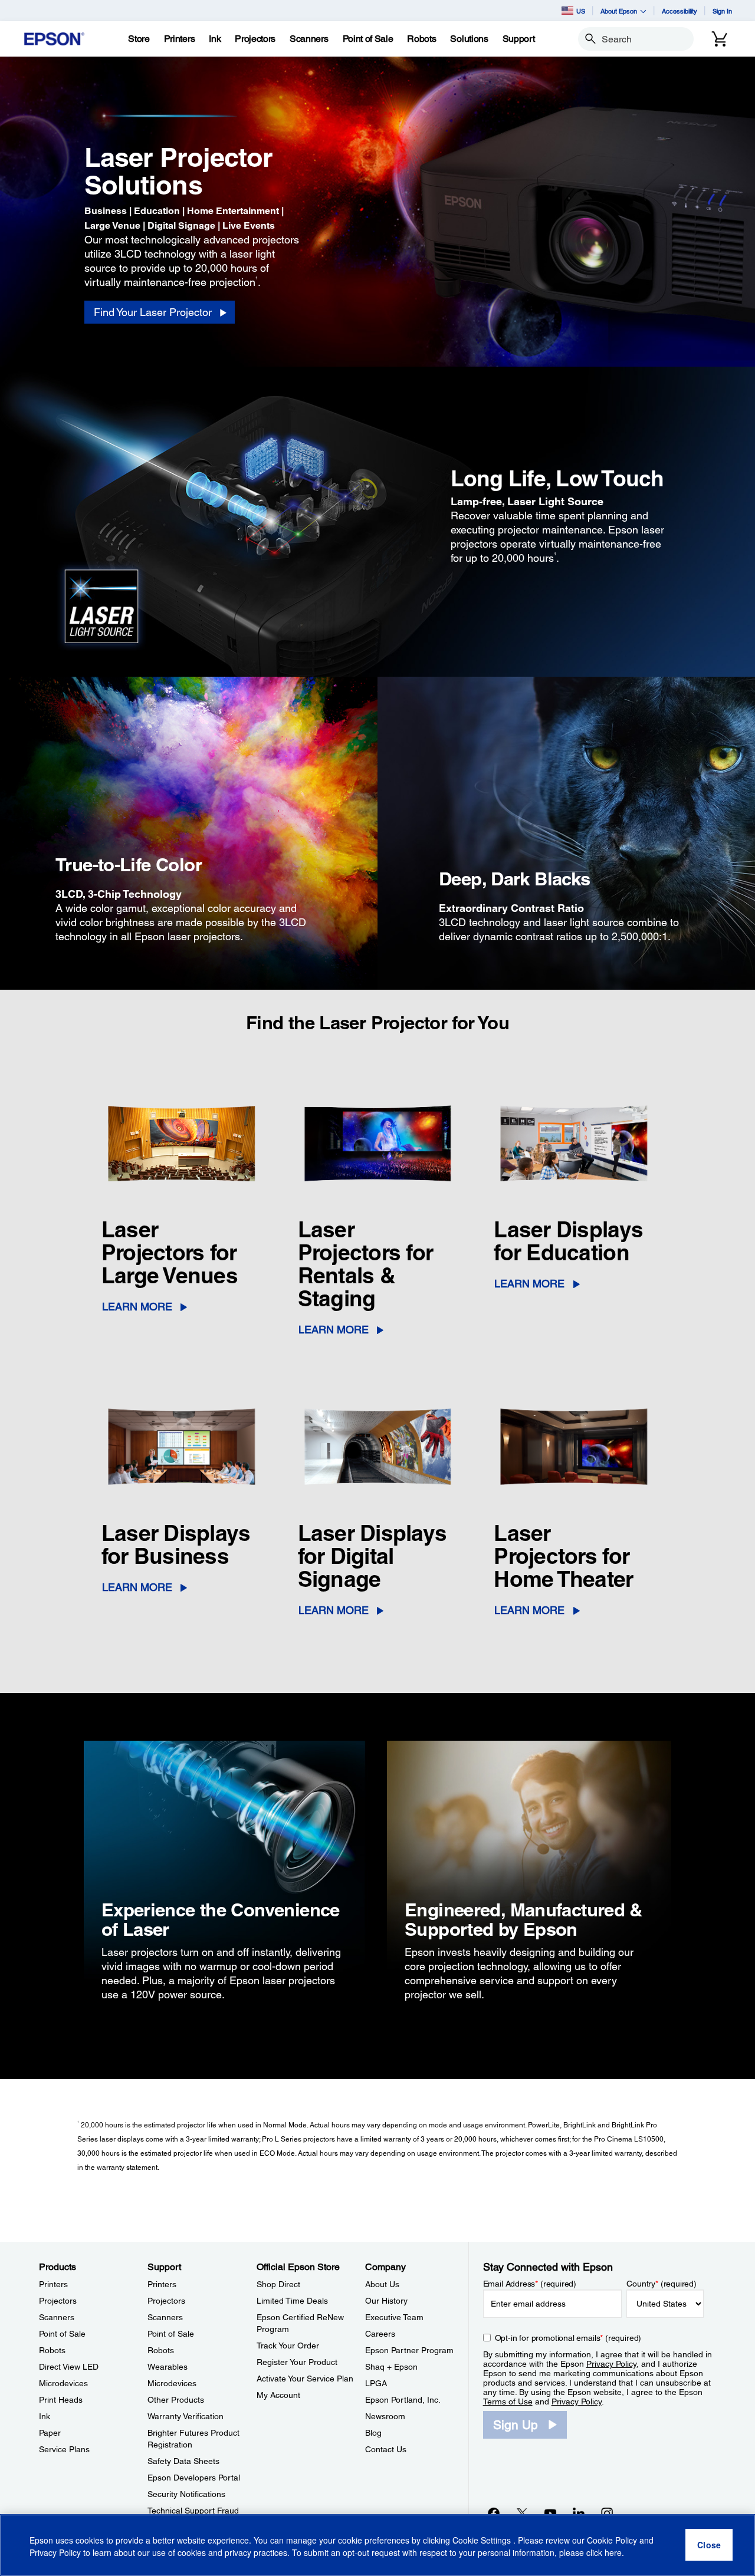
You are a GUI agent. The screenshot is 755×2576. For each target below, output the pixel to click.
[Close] (709, 2545)
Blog (373, 2433)
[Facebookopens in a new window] (494, 2513)
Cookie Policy (612, 2541)
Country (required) (662, 2284)
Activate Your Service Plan (305, 2379)
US (581, 11)
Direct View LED (69, 2367)
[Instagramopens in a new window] (607, 2513)
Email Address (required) (530, 2284)
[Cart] (720, 39)
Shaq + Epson (391, 2367)
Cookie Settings (483, 2541)
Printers (53, 2284)
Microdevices (63, 2383)
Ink (45, 2416)
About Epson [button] (619, 11)
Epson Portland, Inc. (403, 2400)
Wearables (168, 2367)
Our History (386, 2301)
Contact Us (386, 2449)
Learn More (137, 1307)
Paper (50, 2433)
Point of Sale (62, 2334)
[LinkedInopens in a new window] (579, 2513)
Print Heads (61, 2400)
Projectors (58, 2301)
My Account (278, 2395)
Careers (380, 2334)
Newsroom (385, 2416)
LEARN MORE (529, 1284)
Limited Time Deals (292, 2301)
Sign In (722, 11)
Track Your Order (288, 2346)
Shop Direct (278, 2284)
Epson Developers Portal (194, 2478)
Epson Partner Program (409, 2350)
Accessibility (679, 11)
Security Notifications (186, 2494)
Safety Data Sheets (183, 2461)
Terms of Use (508, 2402)
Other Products (176, 2400)
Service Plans (64, 2449)
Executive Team (394, 2317)
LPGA (376, 2383)
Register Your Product (297, 2362)
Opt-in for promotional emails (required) (568, 2338)
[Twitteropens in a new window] (522, 2513)
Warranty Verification (186, 2416)
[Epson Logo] (54, 39)
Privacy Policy (611, 2364)
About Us (382, 2284)
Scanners (57, 2317)
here (613, 2553)
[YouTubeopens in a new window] (550, 2513)
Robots (52, 2350)
